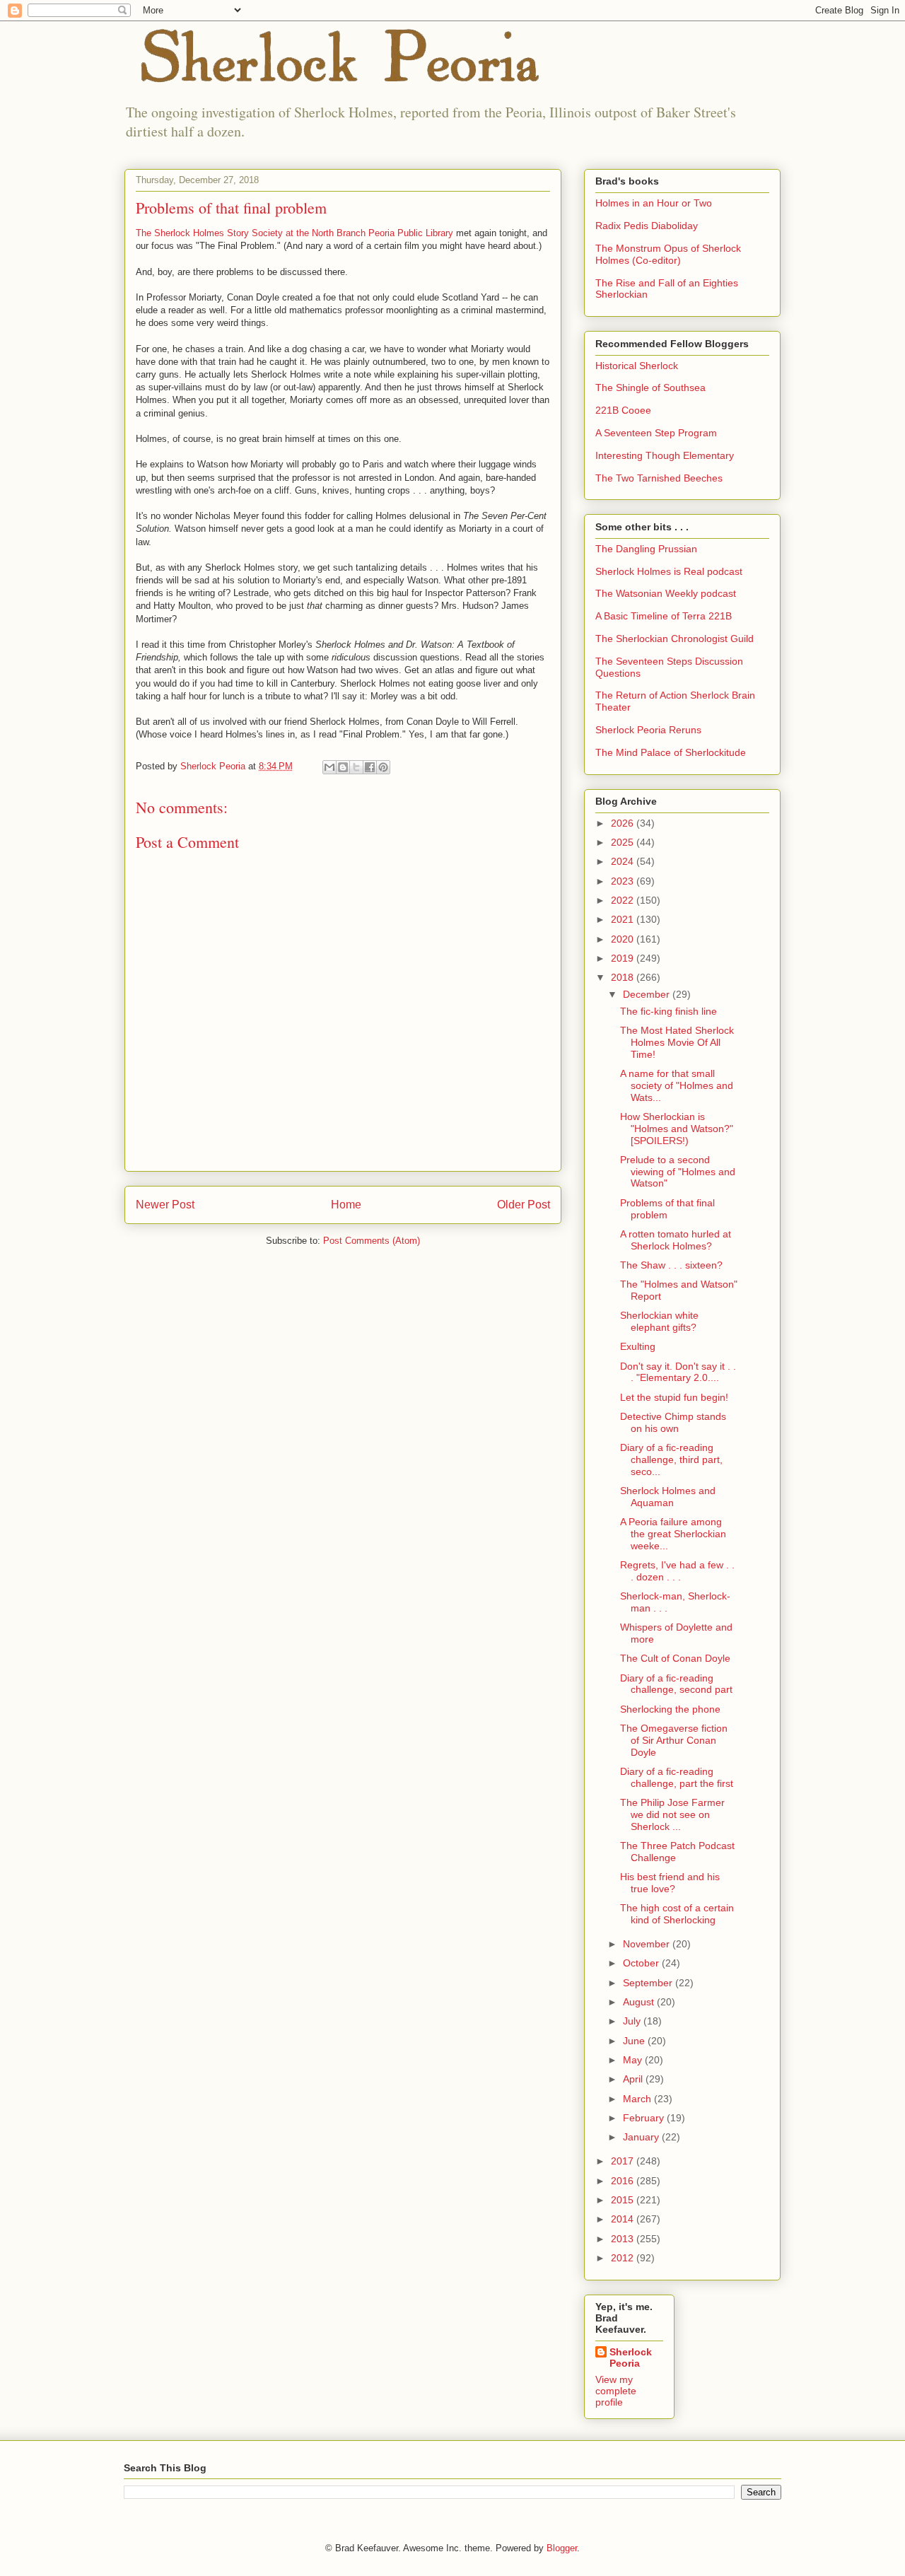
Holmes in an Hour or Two (654, 203)
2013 (624, 2239)
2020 (624, 939)
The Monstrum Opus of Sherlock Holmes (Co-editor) (668, 254)
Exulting (638, 1346)
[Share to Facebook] (370, 767)
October (642, 1963)
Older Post (524, 1205)
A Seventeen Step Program (656, 433)
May (634, 2060)
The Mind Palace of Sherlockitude (671, 752)
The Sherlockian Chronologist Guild (675, 639)
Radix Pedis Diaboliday (647, 226)
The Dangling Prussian (646, 549)
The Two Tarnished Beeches (659, 478)
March (638, 2099)
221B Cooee (623, 410)
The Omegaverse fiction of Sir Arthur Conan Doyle (674, 1740)
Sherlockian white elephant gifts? (659, 1321)
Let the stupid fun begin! (674, 1397)
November (648, 1944)
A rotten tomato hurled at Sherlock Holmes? (676, 1240)
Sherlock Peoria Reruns (648, 730)
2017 (624, 2161)
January (642, 2137)
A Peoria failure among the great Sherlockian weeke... (673, 1534)
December (648, 994)
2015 (624, 2200)
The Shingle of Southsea (650, 387)
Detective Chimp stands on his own (673, 1422)
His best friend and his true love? (670, 1883)
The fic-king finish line (668, 1011)
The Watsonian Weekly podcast (666, 593)
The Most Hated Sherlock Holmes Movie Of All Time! (677, 1042)
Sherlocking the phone (670, 1709)
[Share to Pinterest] (383, 767)
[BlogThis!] (343, 767)
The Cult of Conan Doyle (675, 1658)
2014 (624, 2219)
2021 (624, 919)
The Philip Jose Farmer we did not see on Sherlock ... (672, 1814)
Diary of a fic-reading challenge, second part (676, 1684)
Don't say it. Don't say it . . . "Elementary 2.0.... (678, 1372)
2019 (624, 958)
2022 (624, 900)
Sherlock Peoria (631, 2358)
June (635, 2041)
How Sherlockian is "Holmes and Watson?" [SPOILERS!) (677, 1129)
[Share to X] (356, 767)
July (633, 2021)
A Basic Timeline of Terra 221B (664, 616)
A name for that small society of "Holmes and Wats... (677, 1085)
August (640, 2002)
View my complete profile (616, 2391)
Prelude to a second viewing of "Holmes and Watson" (678, 1172)
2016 (624, 2181)
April (634, 2079)
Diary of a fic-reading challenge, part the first (677, 1777)
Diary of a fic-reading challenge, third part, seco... (671, 1459)
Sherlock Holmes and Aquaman (668, 1497)
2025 (624, 842)
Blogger (562, 2548)
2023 (624, 881)
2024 (624, 861)
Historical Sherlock (637, 366)
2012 (624, 2258)
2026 (624, 823)
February (645, 2118)
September (649, 1983)
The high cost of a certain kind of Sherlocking (677, 1914)
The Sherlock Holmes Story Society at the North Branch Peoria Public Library (296, 233)
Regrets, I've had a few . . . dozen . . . (677, 1571)
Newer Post (165, 1205)
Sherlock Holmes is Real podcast (669, 571)
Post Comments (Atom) (372, 1241)
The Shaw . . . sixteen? (671, 1265)
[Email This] (329, 767)
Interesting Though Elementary (665, 455)
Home (346, 1205)
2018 (624, 977)
